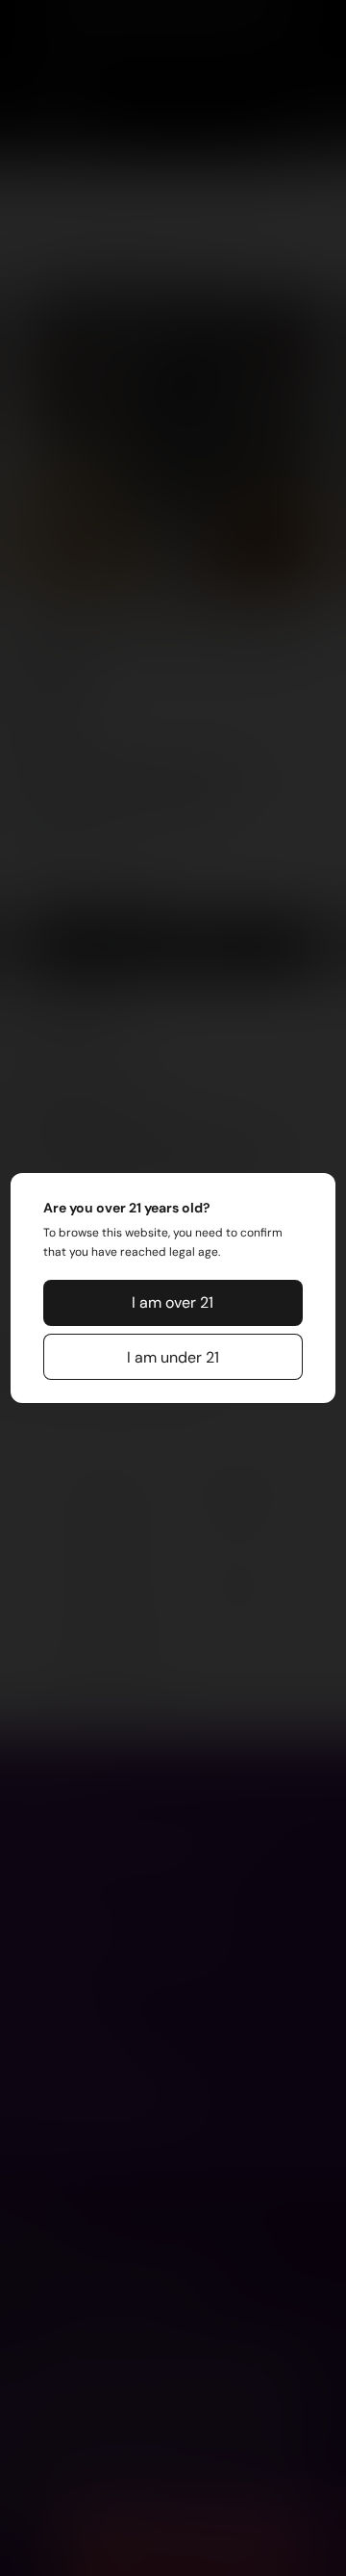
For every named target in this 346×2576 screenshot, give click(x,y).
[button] (173, 1303)
